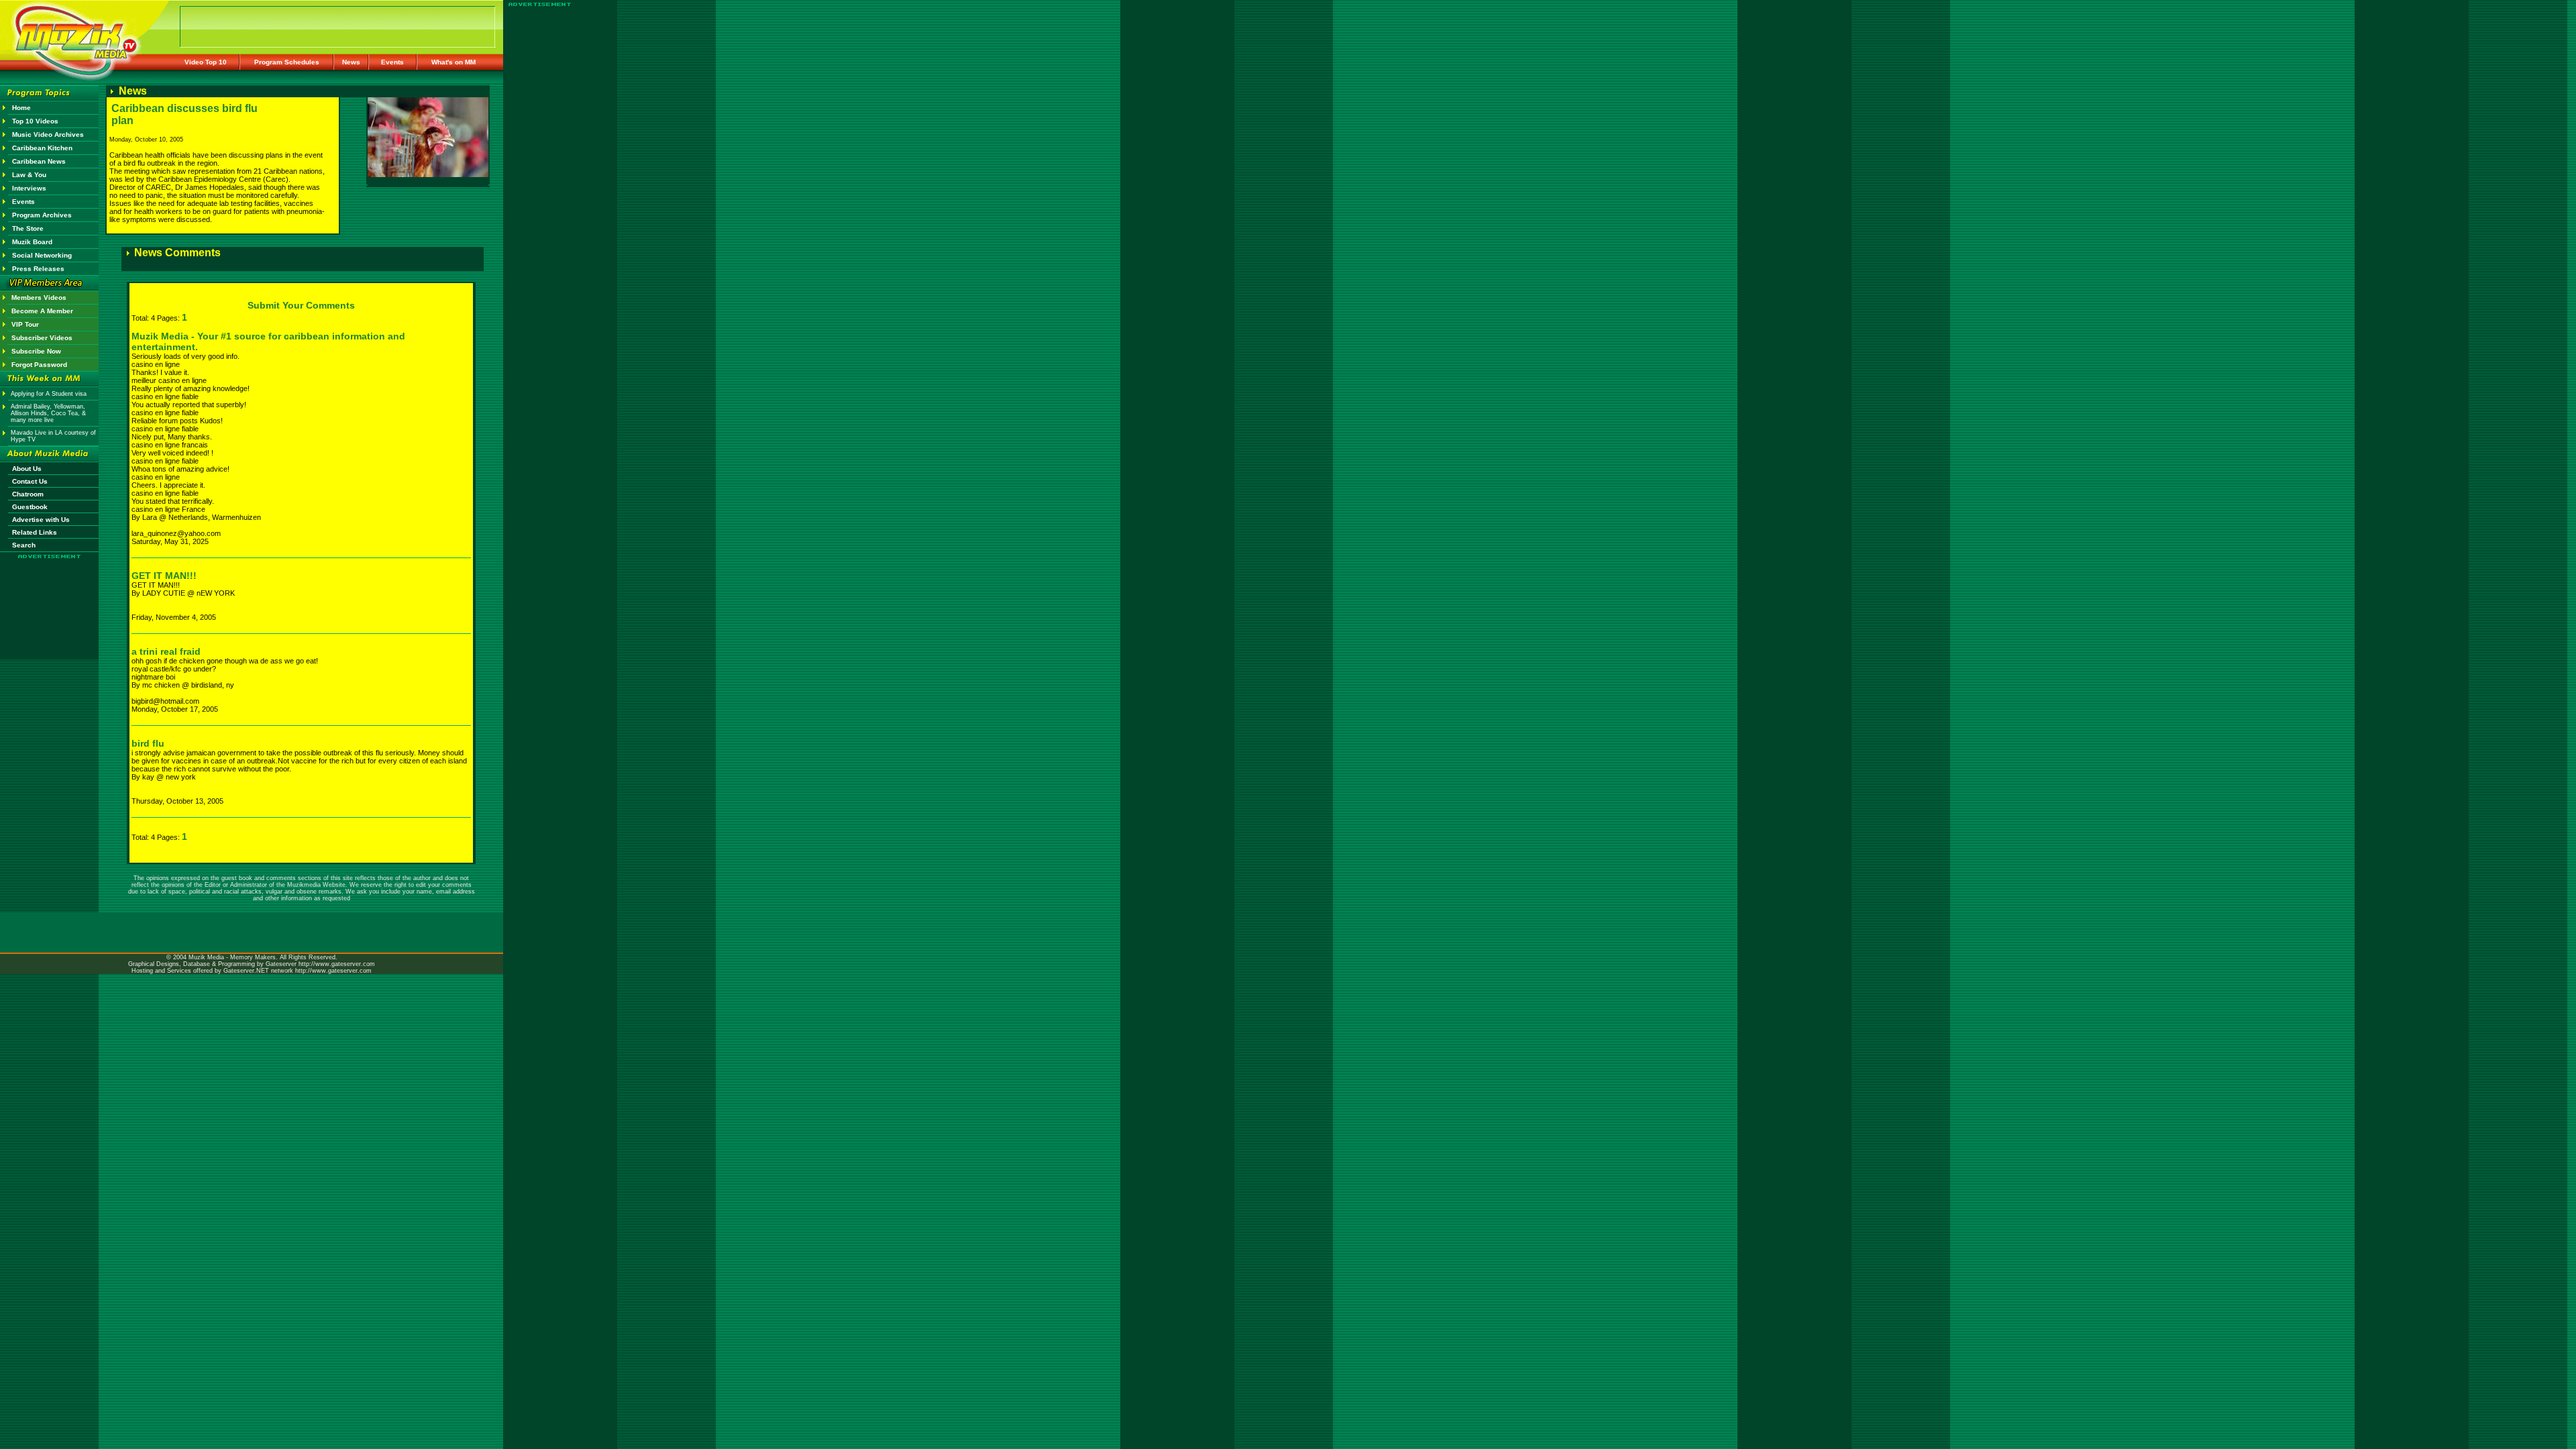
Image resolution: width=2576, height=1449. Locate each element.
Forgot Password (39, 365)
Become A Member (42, 311)
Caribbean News (39, 161)
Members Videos (39, 298)
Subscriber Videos (42, 338)
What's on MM (453, 62)
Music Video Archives (48, 135)
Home (21, 108)
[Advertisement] (50, 598)
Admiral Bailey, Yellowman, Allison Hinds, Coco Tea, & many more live (48, 413)
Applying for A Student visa (49, 394)
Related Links (35, 532)
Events (392, 62)
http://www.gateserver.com (337, 964)
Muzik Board (32, 242)
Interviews (29, 188)
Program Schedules (287, 62)
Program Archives (42, 215)
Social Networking (42, 255)
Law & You (29, 175)
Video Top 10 (206, 62)
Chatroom (28, 494)
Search (24, 545)
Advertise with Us (41, 520)
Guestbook (30, 507)
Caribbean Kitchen (42, 148)
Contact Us (30, 481)
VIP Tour (25, 324)
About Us (27, 469)
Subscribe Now (36, 351)
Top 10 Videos (35, 121)
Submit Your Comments (301, 305)
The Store (28, 228)
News (351, 62)
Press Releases (38, 269)
